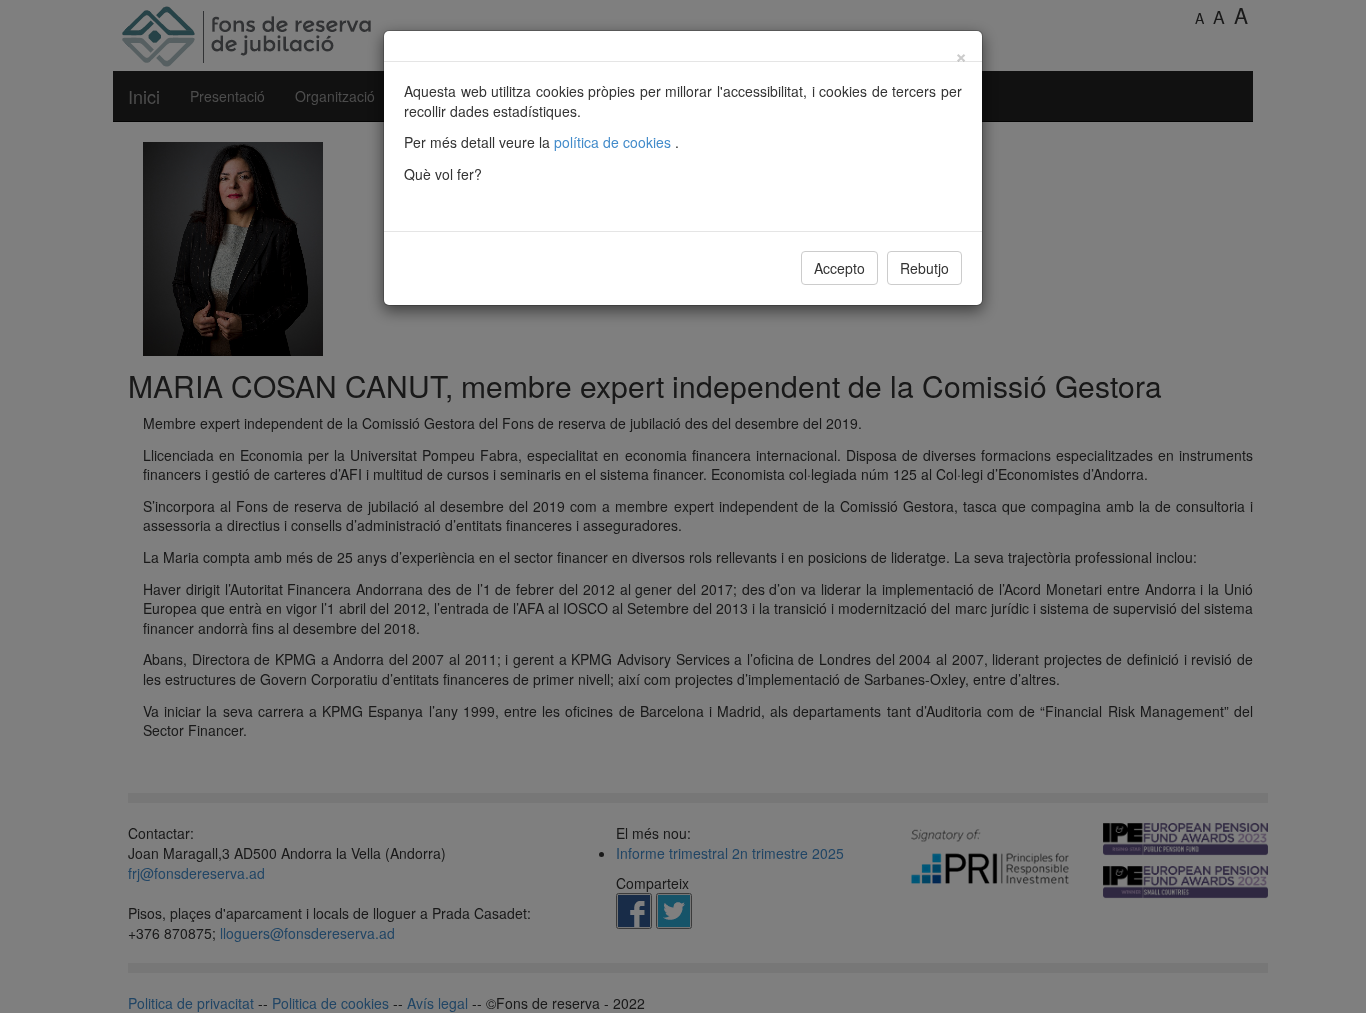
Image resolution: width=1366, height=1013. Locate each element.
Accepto (839, 268)
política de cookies (614, 142)
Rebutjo (924, 268)
